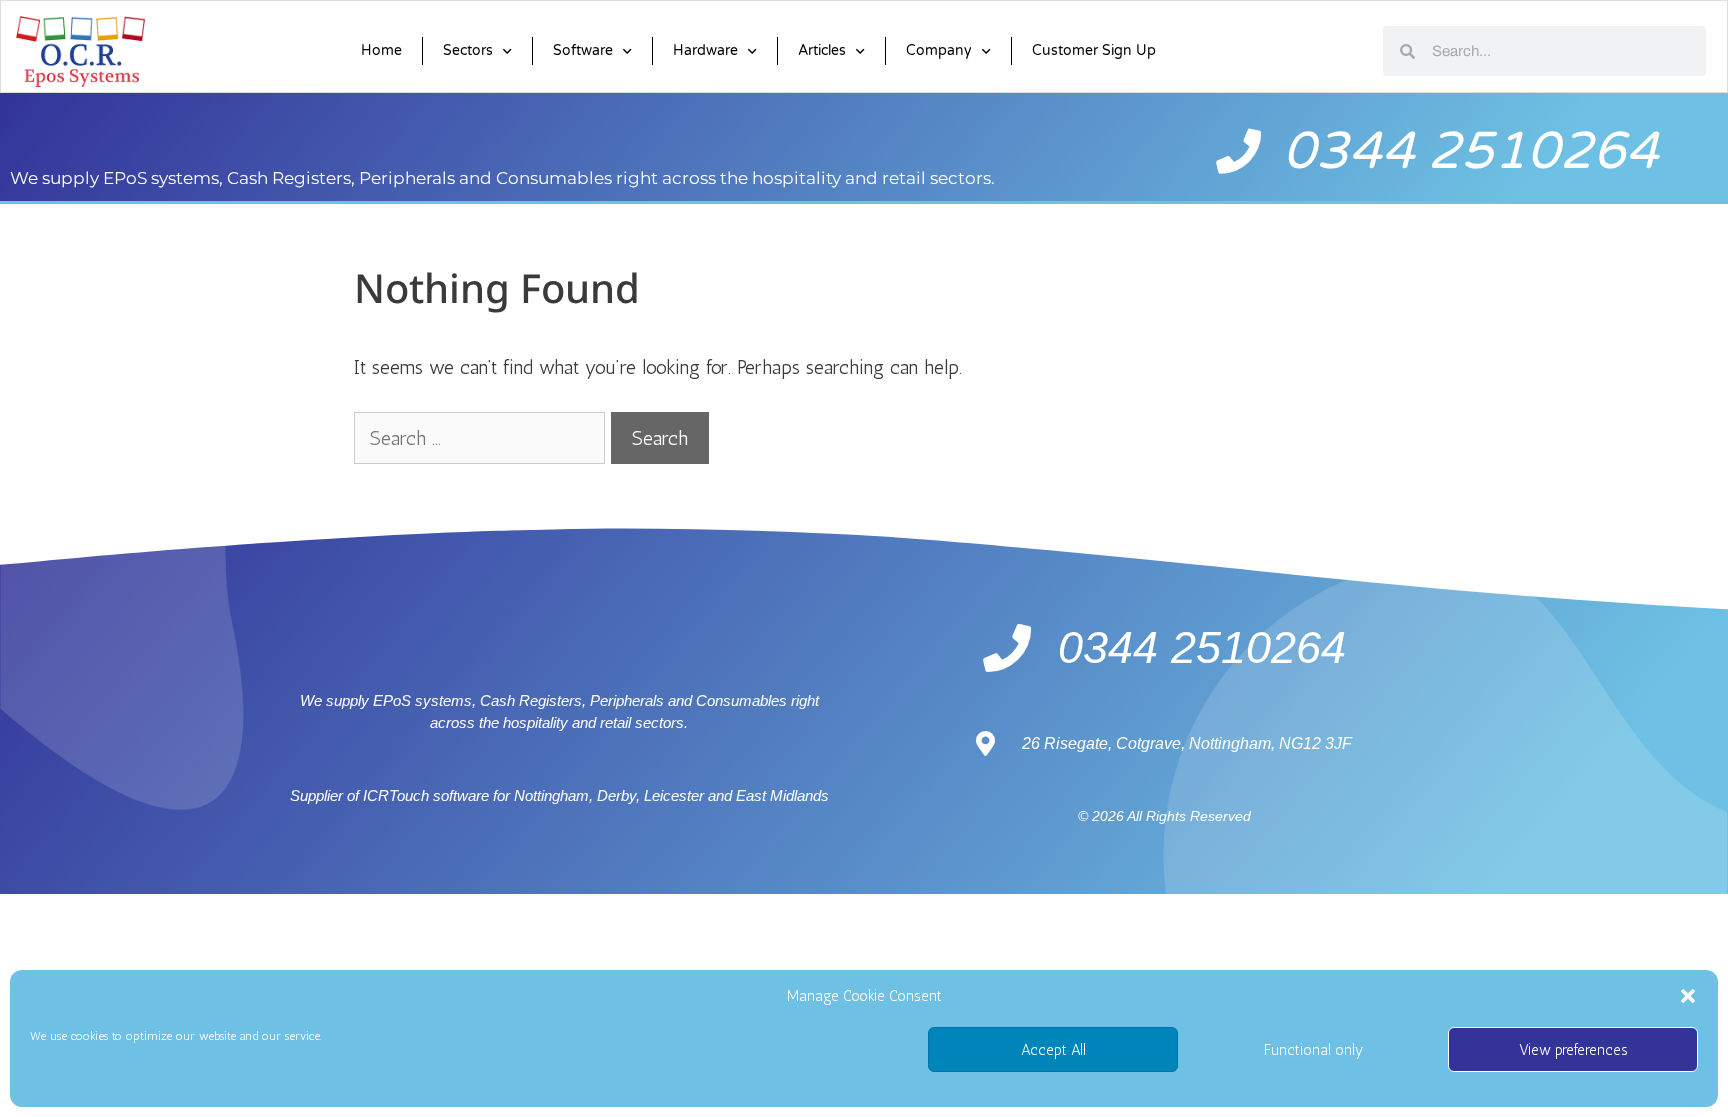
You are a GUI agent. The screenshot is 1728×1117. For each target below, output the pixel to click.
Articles (822, 50)
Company (939, 50)
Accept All (1053, 1050)
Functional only (1313, 1050)
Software (583, 50)
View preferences (1573, 1050)
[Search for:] (482, 438)
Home (381, 50)
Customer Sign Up (1094, 50)
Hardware (705, 50)
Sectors (468, 50)
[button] (1688, 996)
